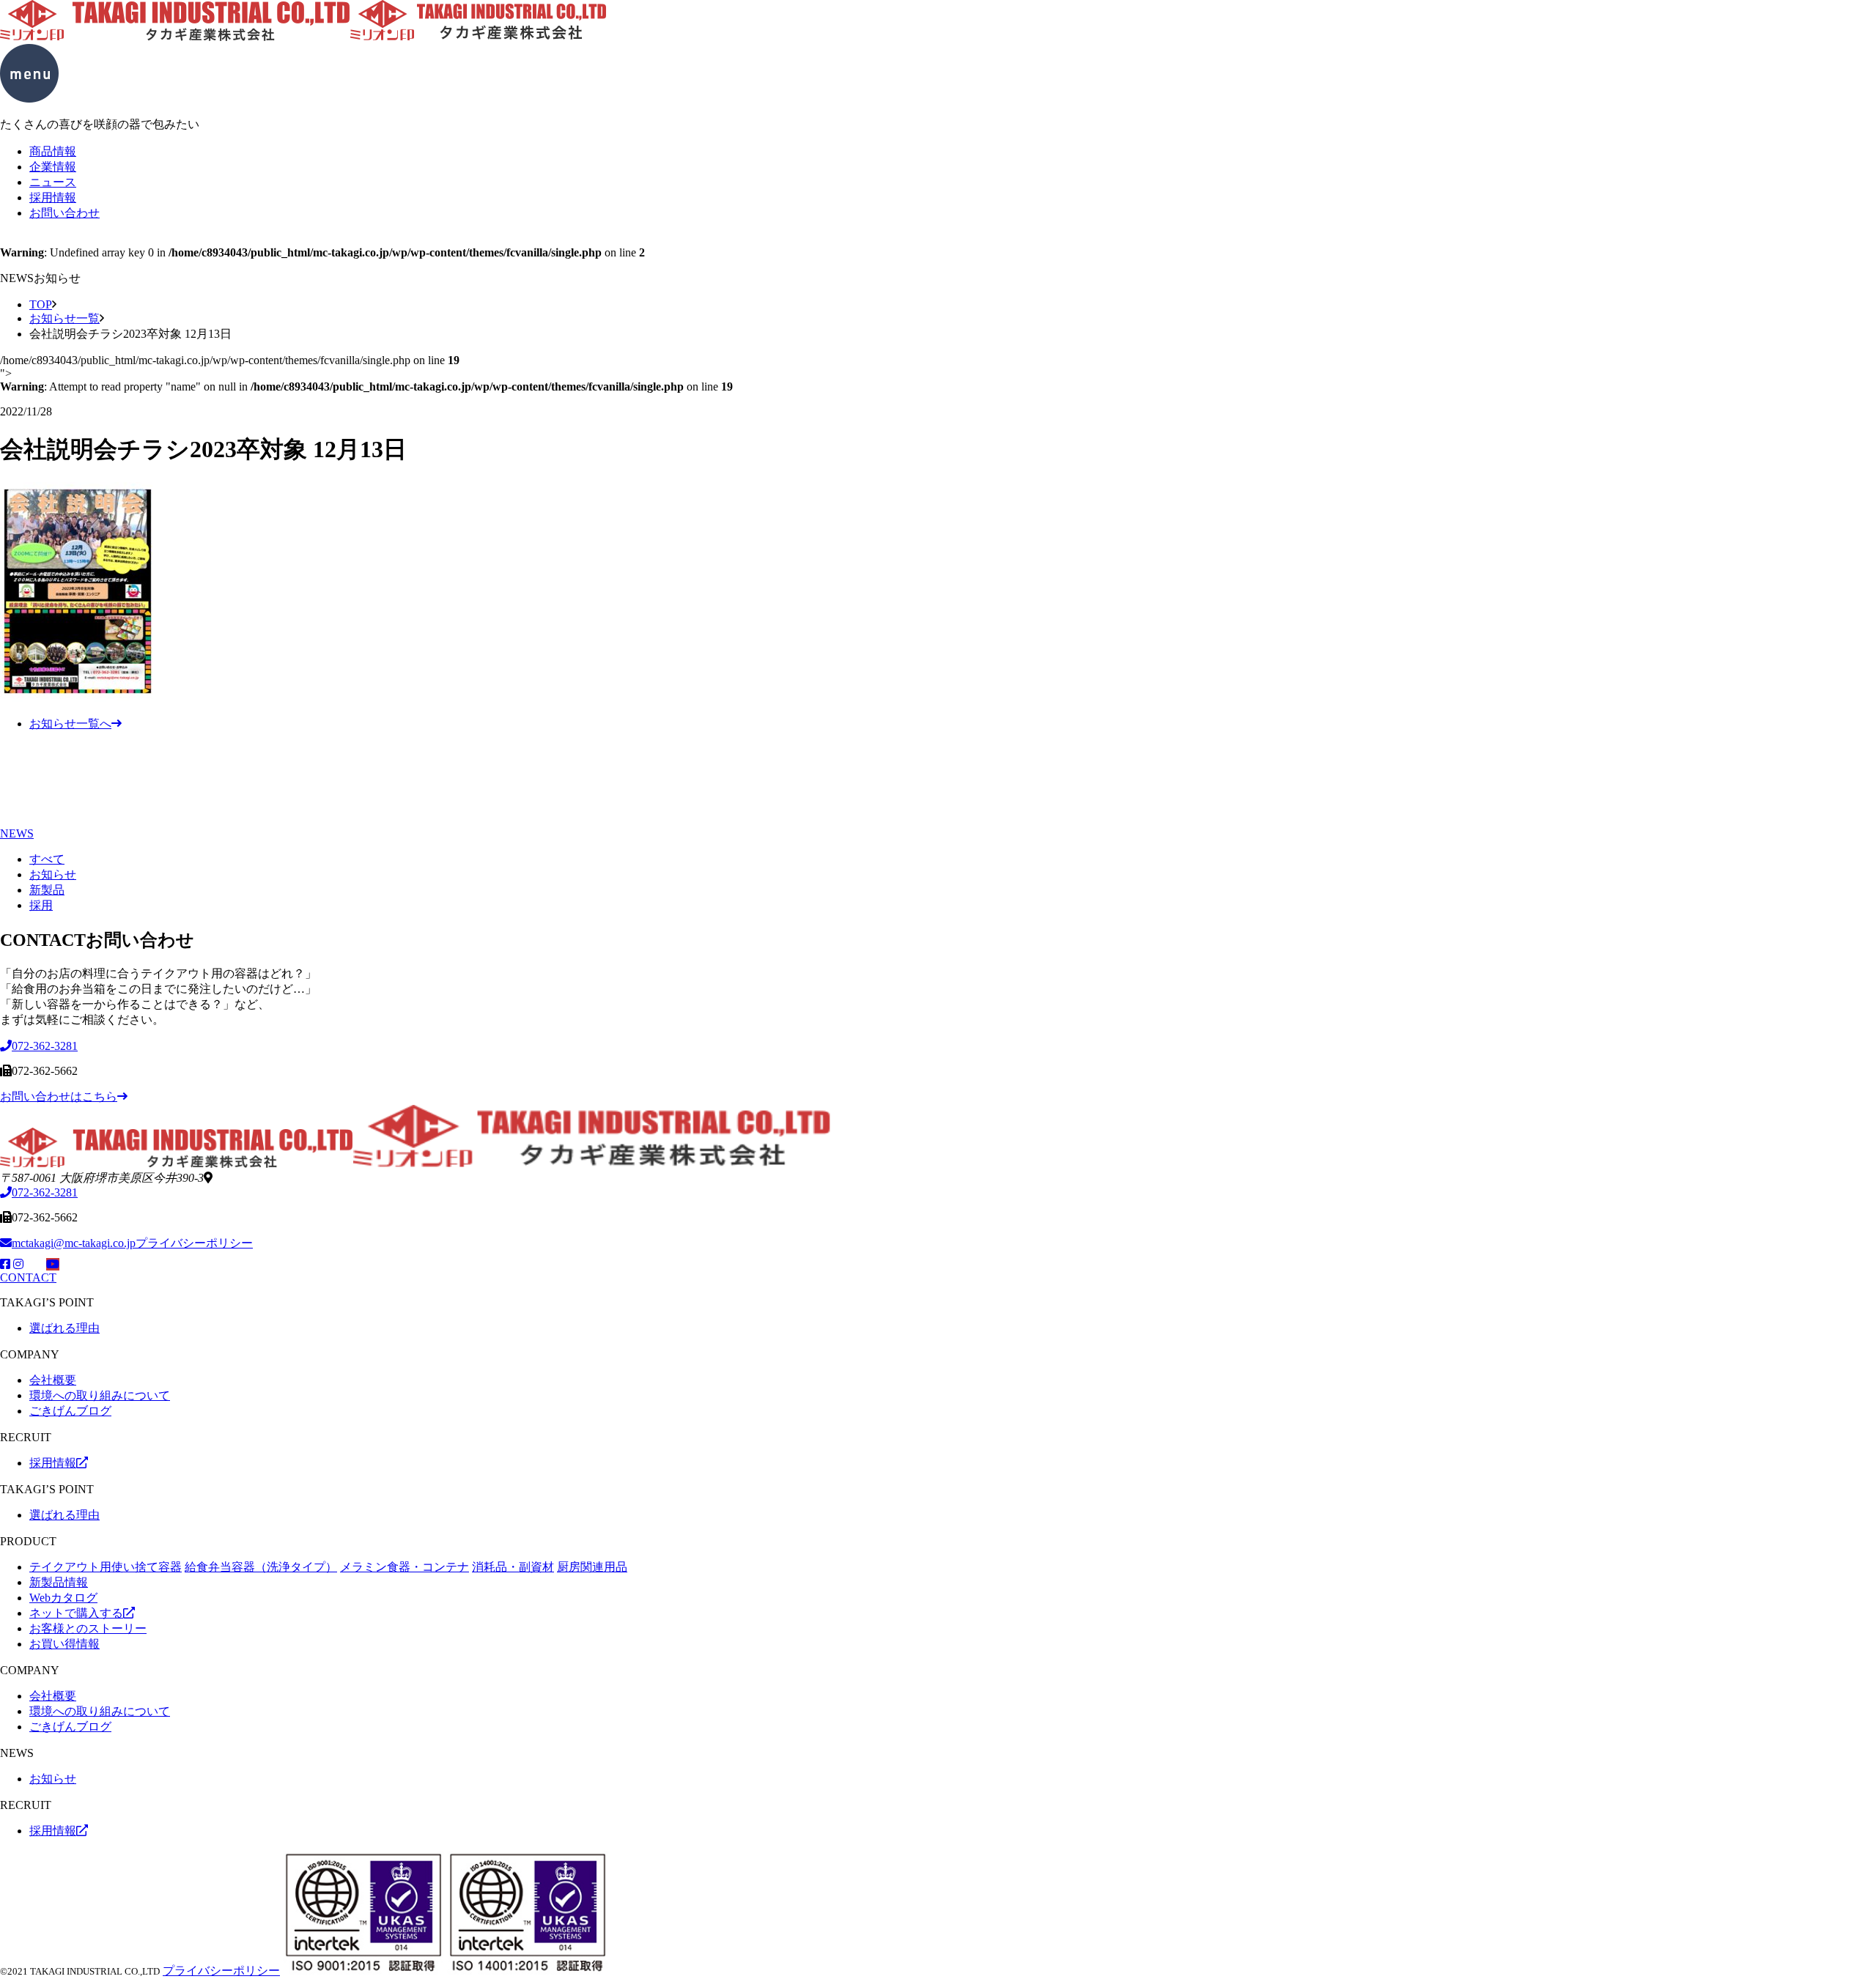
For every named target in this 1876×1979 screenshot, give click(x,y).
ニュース (53, 182)
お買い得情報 (64, 1644)
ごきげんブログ (70, 1411)
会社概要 (53, 1380)
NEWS (17, 833)
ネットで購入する (76, 1613)
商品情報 (53, 151)
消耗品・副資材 (513, 1567)
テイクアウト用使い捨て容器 (106, 1567)
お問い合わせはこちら (59, 1096)
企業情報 (53, 167)
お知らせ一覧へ (70, 724)
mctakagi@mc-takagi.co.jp (74, 1243)
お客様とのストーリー (88, 1628)
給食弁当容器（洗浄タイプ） (261, 1567)
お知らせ (53, 874)
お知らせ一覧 (64, 318)
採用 (41, 905)
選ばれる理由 (64, 1328)
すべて (47, 859)
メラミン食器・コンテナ (405, 1567)
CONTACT (28, 1277)
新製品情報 (59, 1582)
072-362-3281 (45, 1192)
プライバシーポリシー (194, 1243)
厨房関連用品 (592, 1567)
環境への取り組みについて (100, 1395)
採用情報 (53, 197)
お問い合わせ (64, 213)
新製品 (47, 890)
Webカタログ (63, 1598)
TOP (41, 304)
